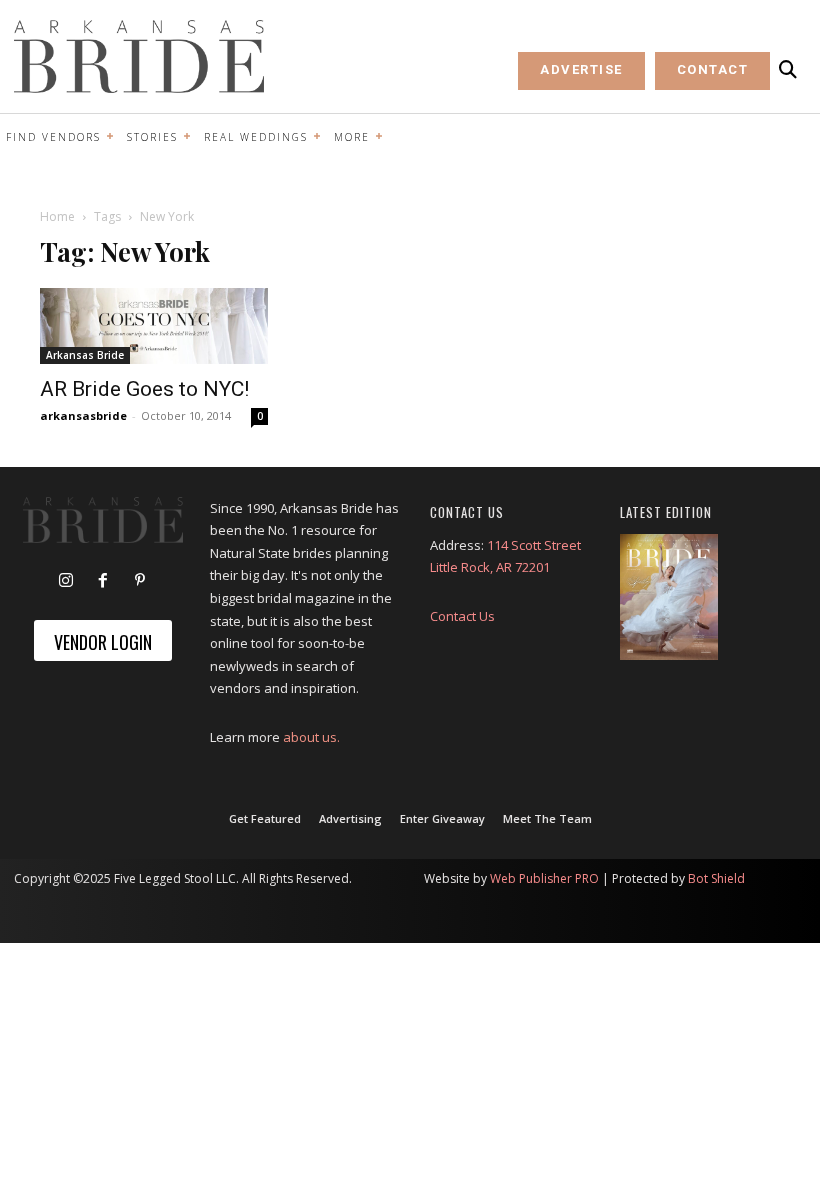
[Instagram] (66, 581)
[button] (788, 70)
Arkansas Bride (85, 355)
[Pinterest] (140, 581)
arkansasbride (83, 415)
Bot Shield (716, 878)
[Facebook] (103, 581)
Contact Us (462, 616)
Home (57, 216)
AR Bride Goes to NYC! (144, 389)
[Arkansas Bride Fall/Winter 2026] (669, 597)
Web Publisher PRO (544, 878)
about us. (311, 737)
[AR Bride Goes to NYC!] (154, 326)
